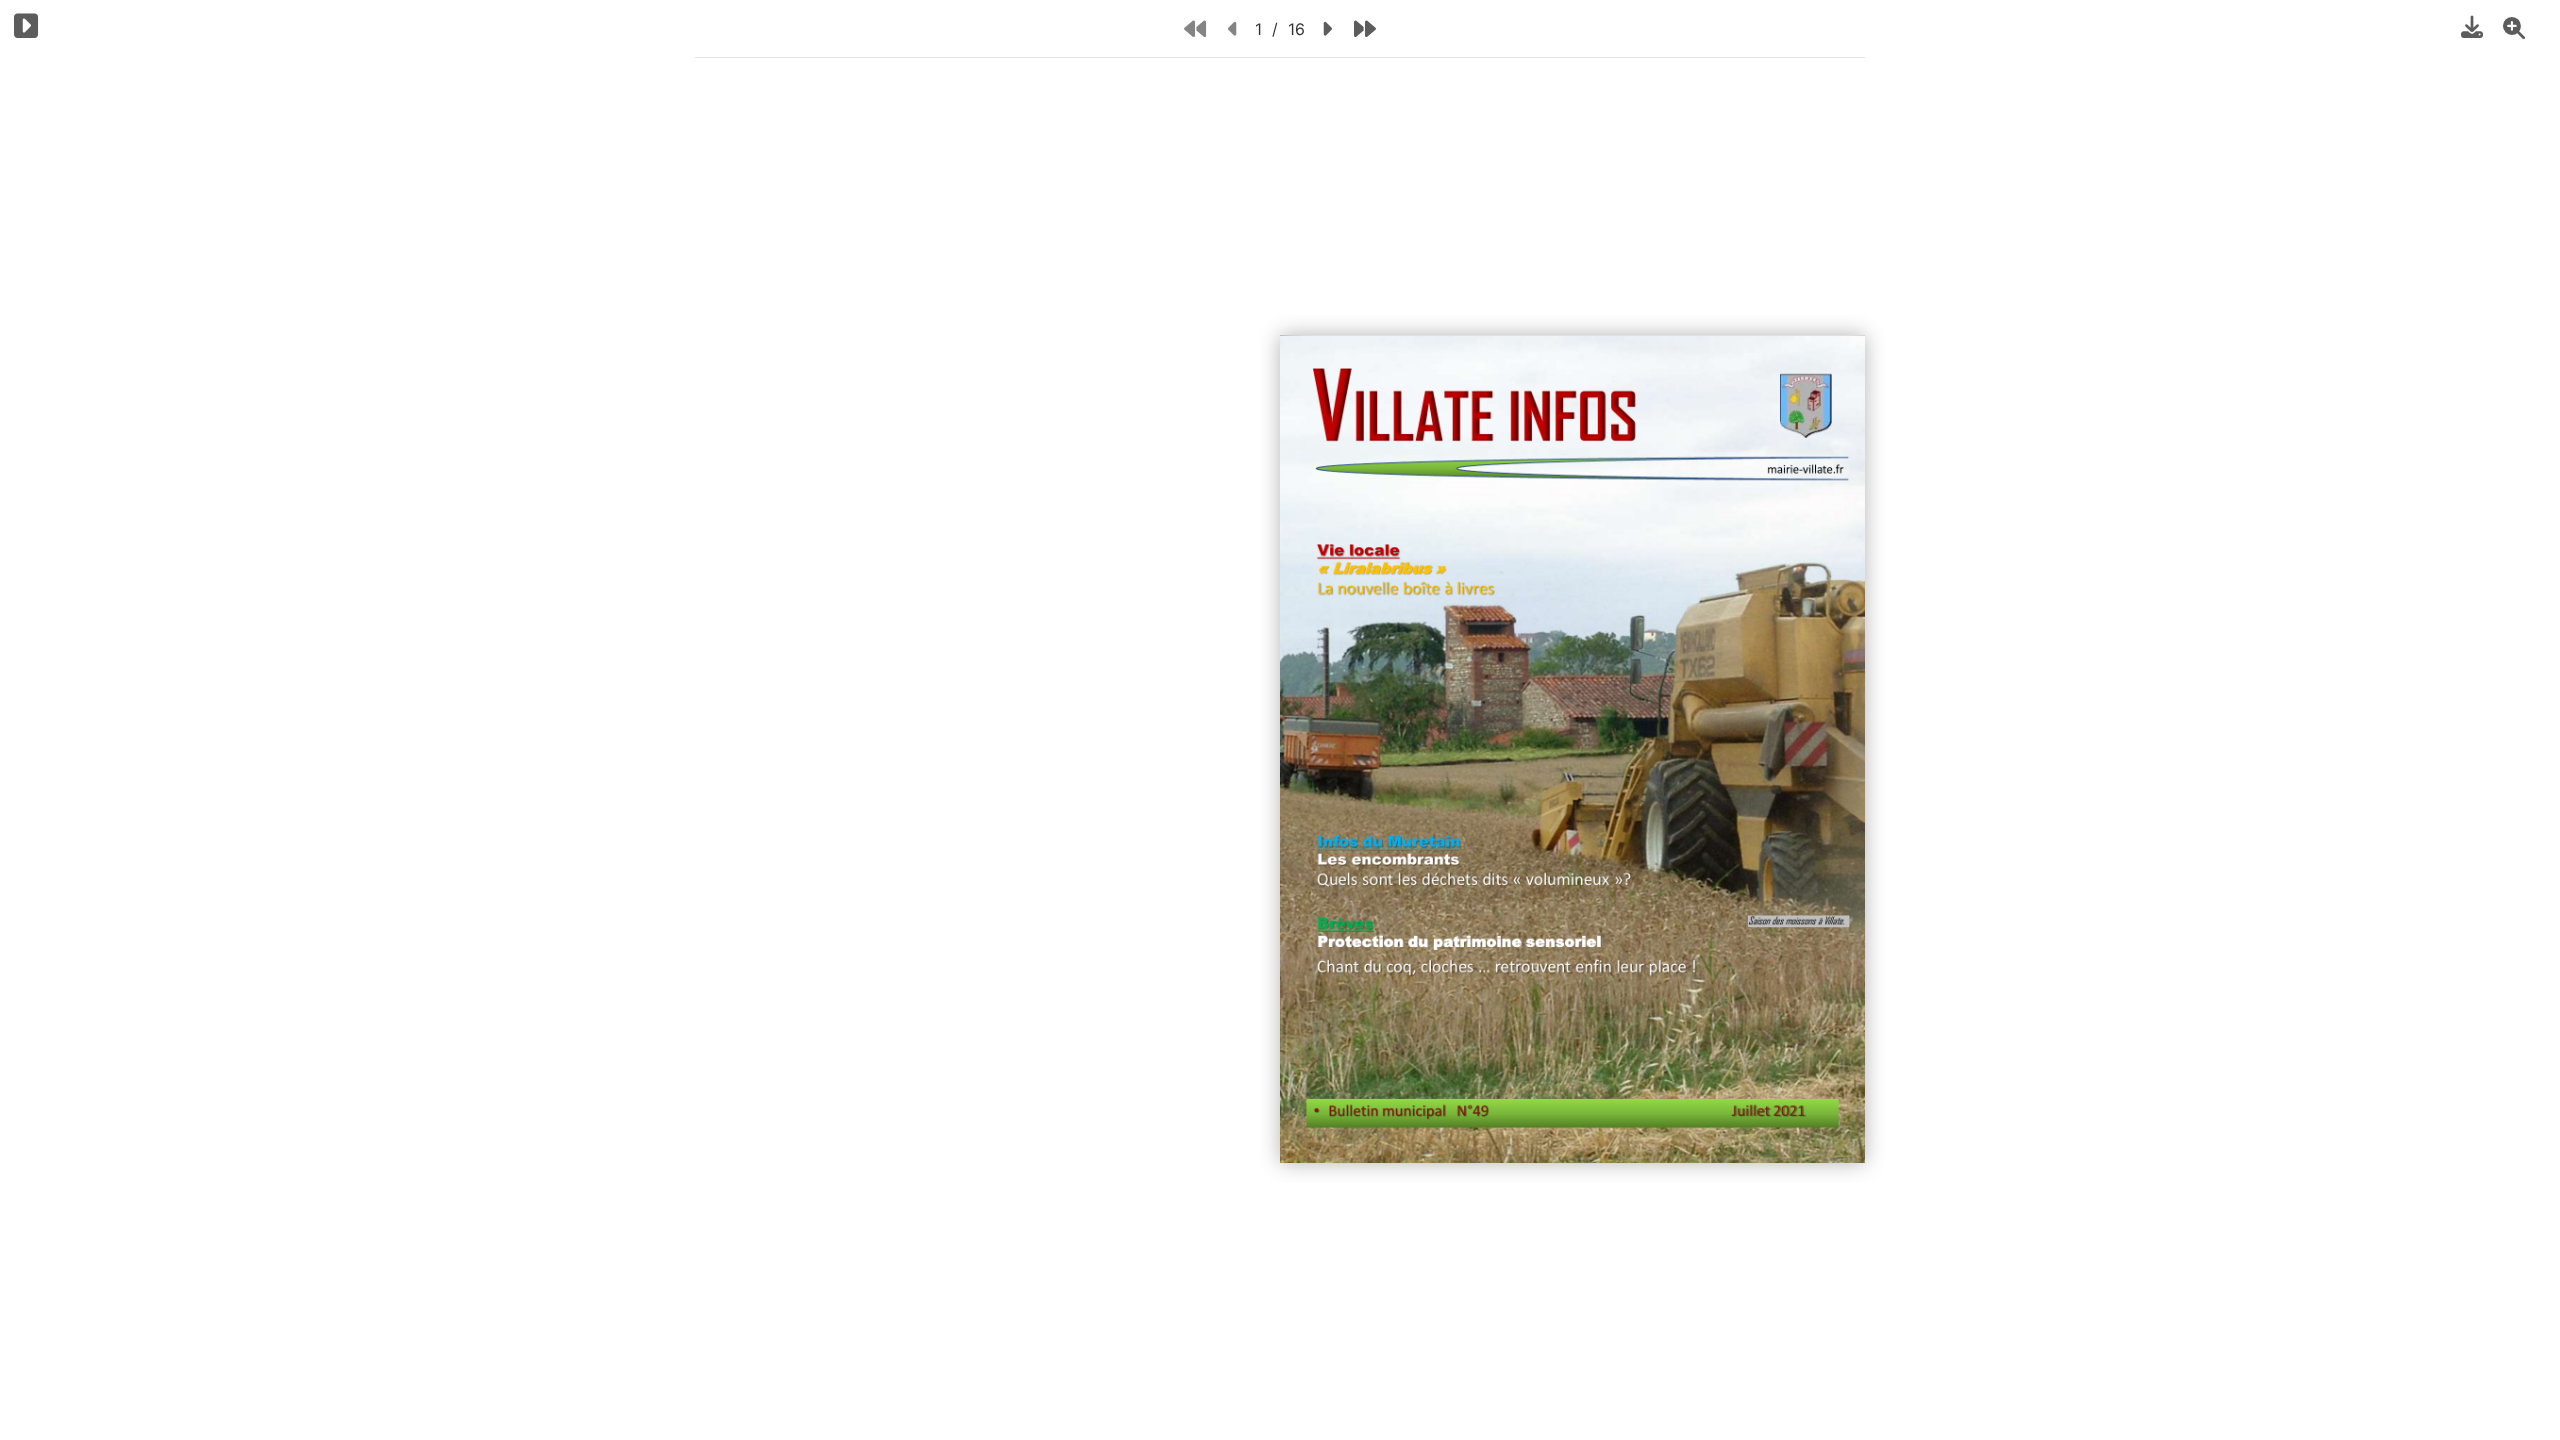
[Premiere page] (1195, 28)
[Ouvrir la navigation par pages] (26, 25)
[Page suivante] (1326, 28)
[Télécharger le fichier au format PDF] (2472, 27)
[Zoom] (2514, 27)
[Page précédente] (1233, 28)
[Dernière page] (1365, 28)
